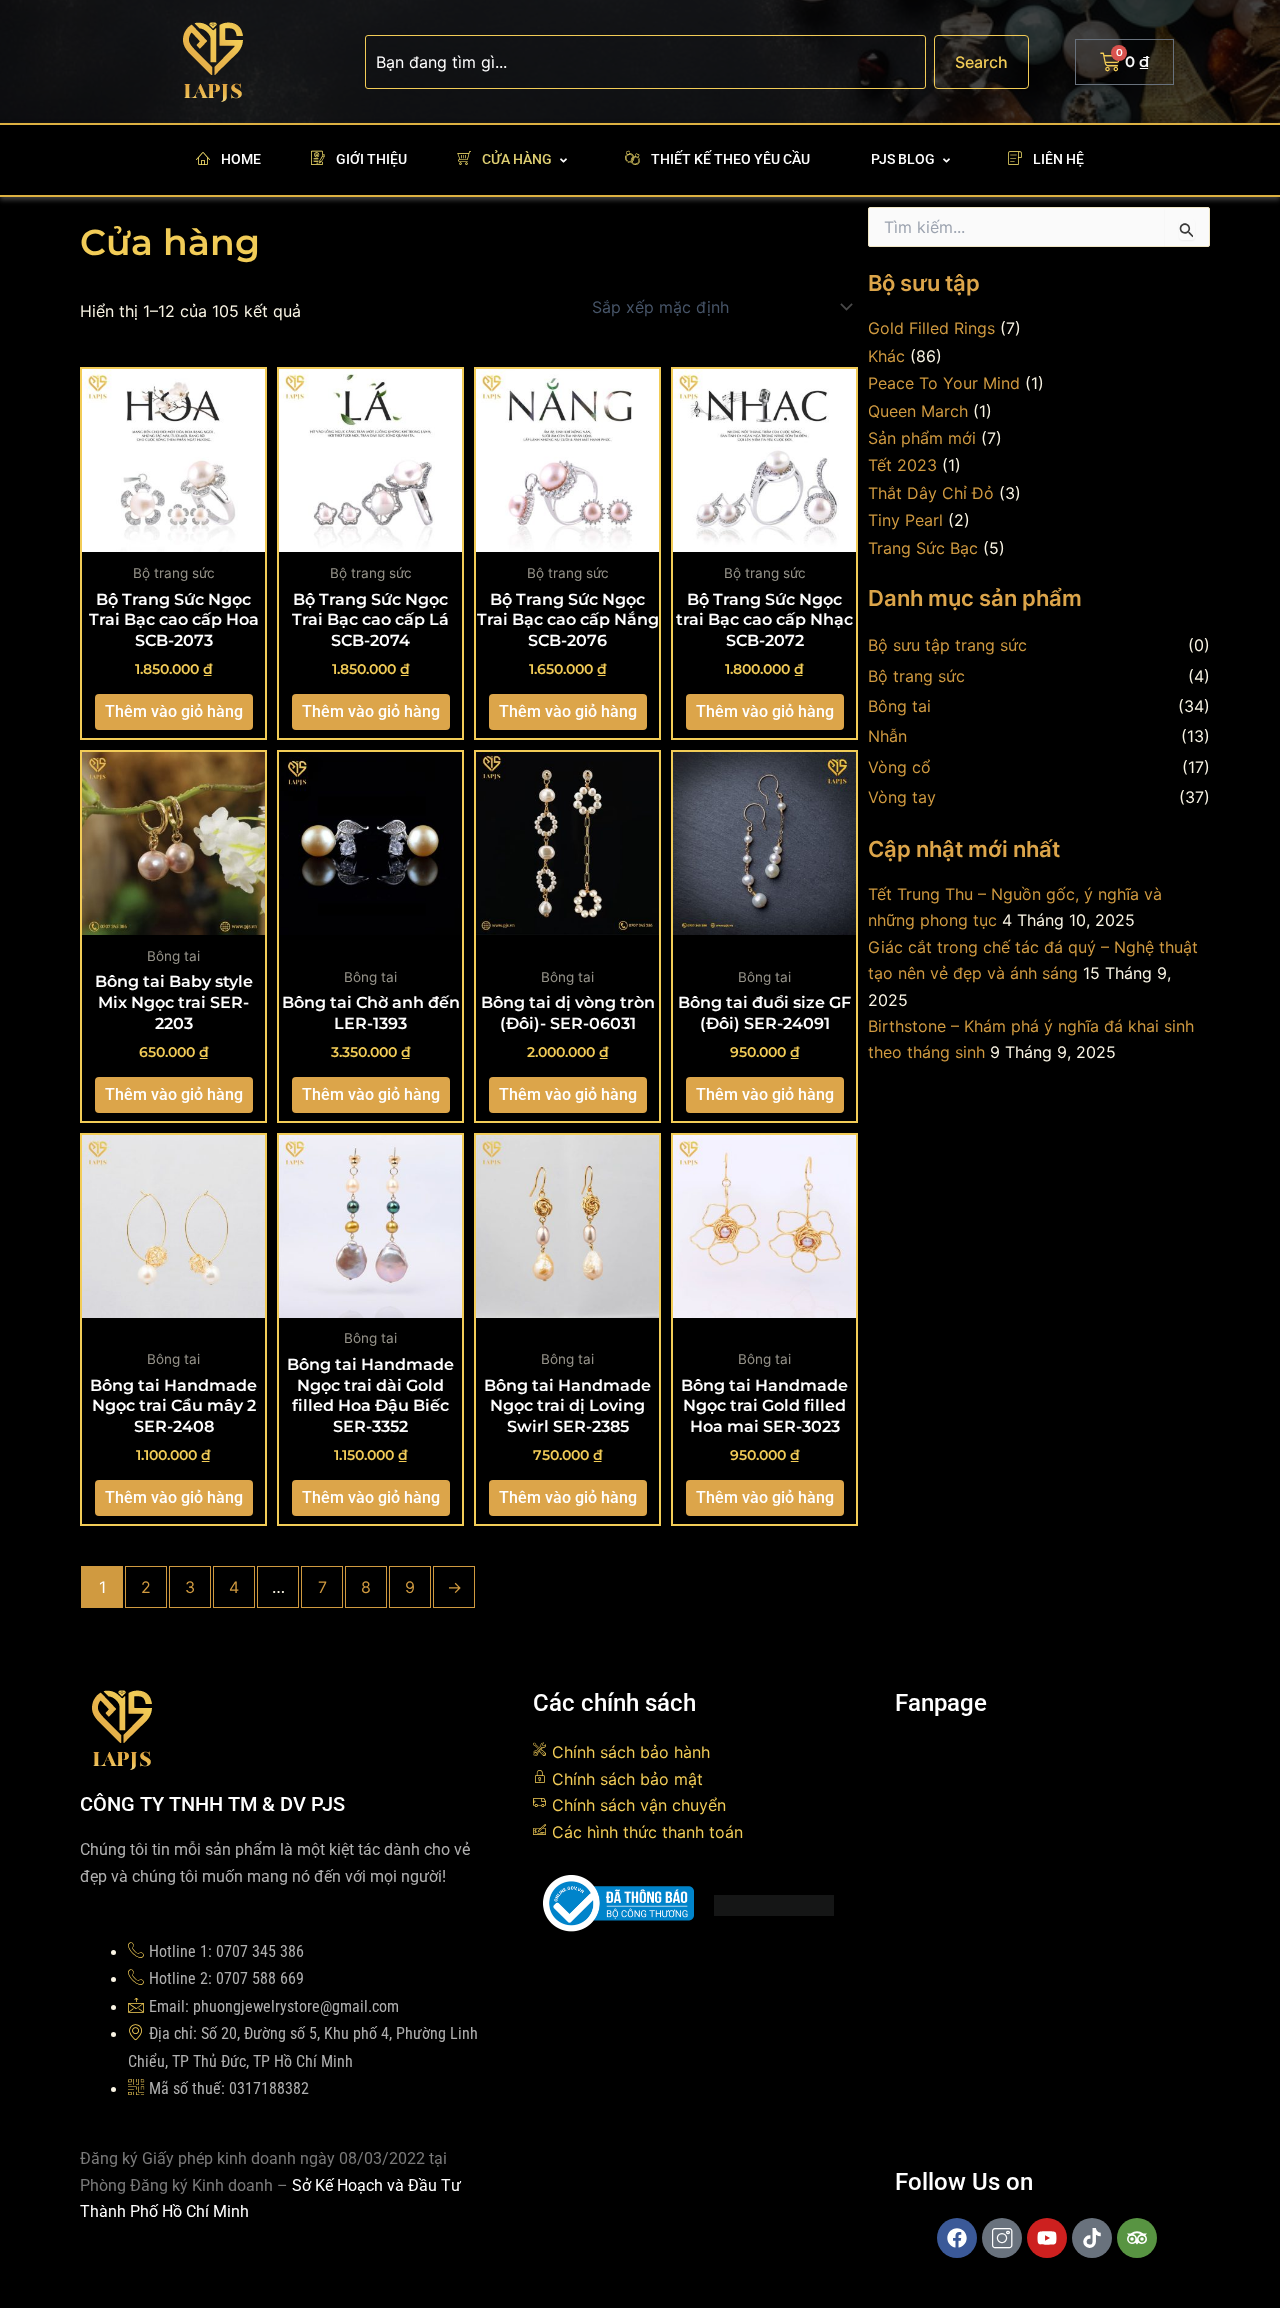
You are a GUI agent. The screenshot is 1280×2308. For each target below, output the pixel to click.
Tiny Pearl (905, 520)
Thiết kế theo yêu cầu (730, 159)
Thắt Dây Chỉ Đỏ (931, 493)
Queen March (918, 411)
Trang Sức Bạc (923, 548)
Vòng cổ (899, 767)
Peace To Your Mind (944, 383)
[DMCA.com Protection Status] (774, 1903)
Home (241, 159)
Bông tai (899, 706)
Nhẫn (887, 736)
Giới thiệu (371, 159)
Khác (886, 356)
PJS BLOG (903, 159)
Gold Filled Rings (931, 328)
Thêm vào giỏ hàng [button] (174, 711)
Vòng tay (902, 797)
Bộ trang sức (916, 676)
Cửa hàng (517, 159)
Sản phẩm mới (922, 438)
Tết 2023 (902, 465)
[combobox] (645, 62)
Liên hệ (1058, 159)
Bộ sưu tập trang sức (947, 645)
